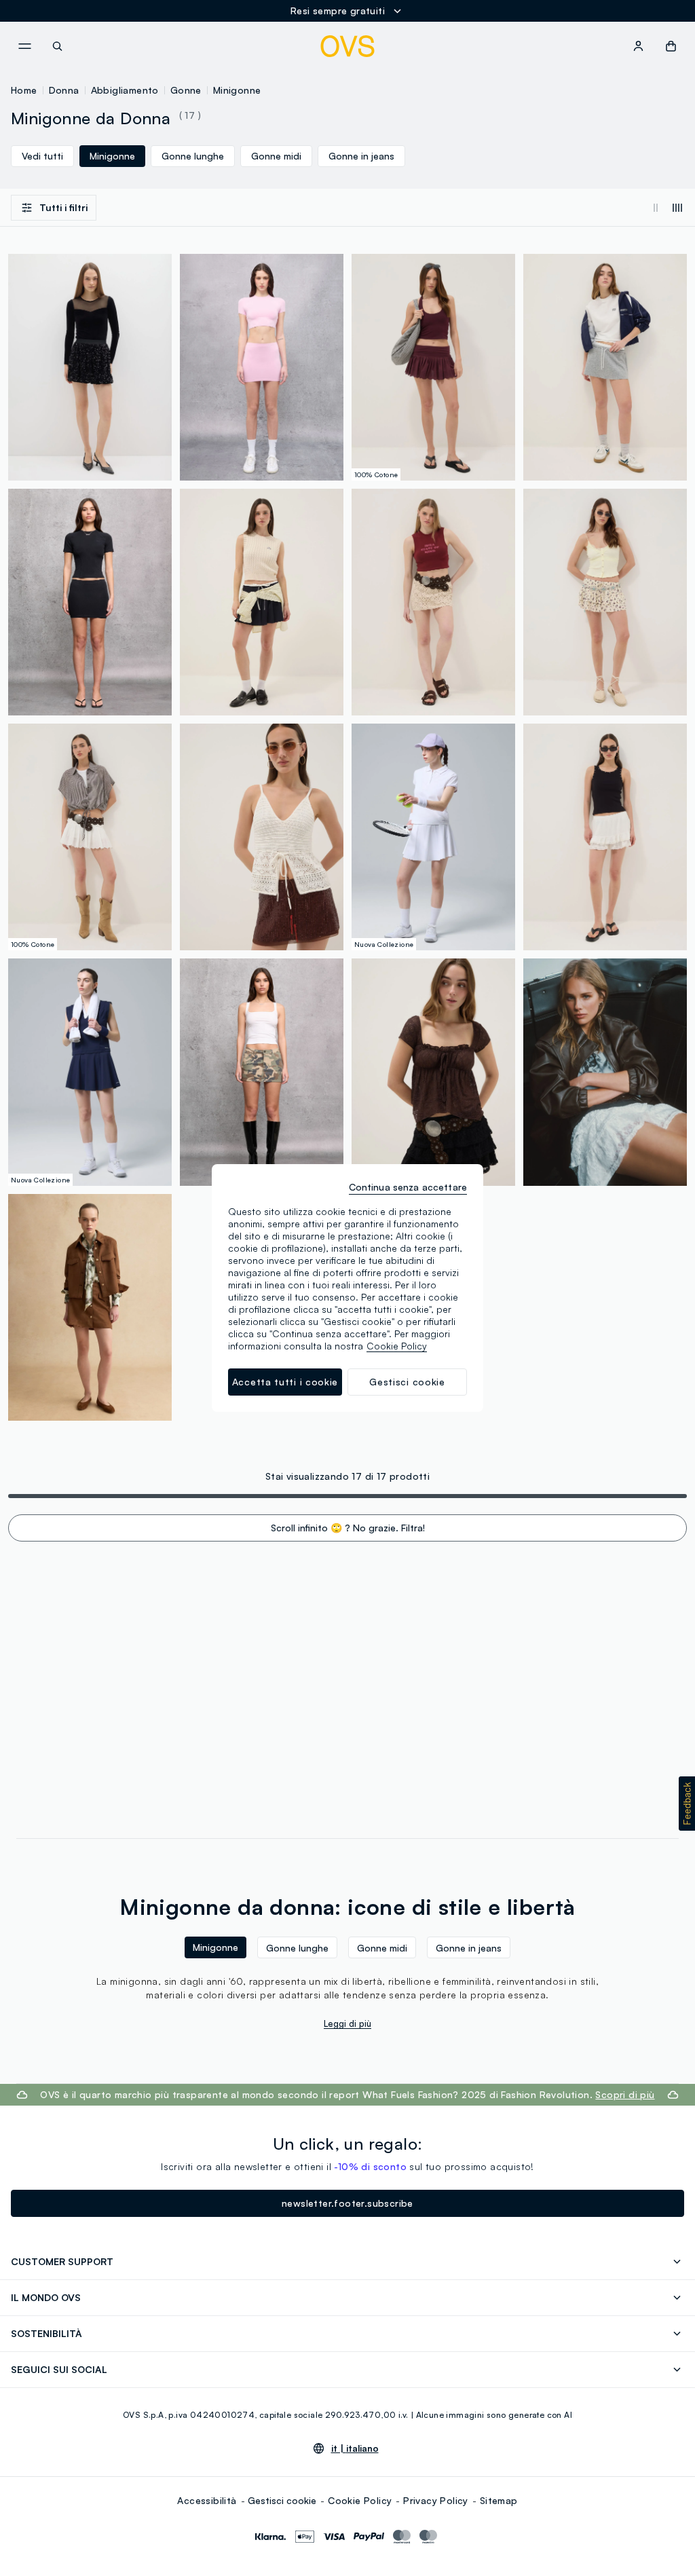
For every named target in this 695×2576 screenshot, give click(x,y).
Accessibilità (207, 2500)
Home (24, 90)
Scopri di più (625, 2094)
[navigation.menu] (24, 46)
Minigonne (237, 90)
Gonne (186, 90)
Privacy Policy (436, 2500)
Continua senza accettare (408, 1187)
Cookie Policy (360, 2500)
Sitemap (499, 2500)
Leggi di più (347, 2023)
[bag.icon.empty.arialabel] (671, 46)
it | (355, 2448)
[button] (687, 1804)
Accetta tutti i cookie (285, 1382)
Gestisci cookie (282, 2500)
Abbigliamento (125, 90)
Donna (64, 90)
